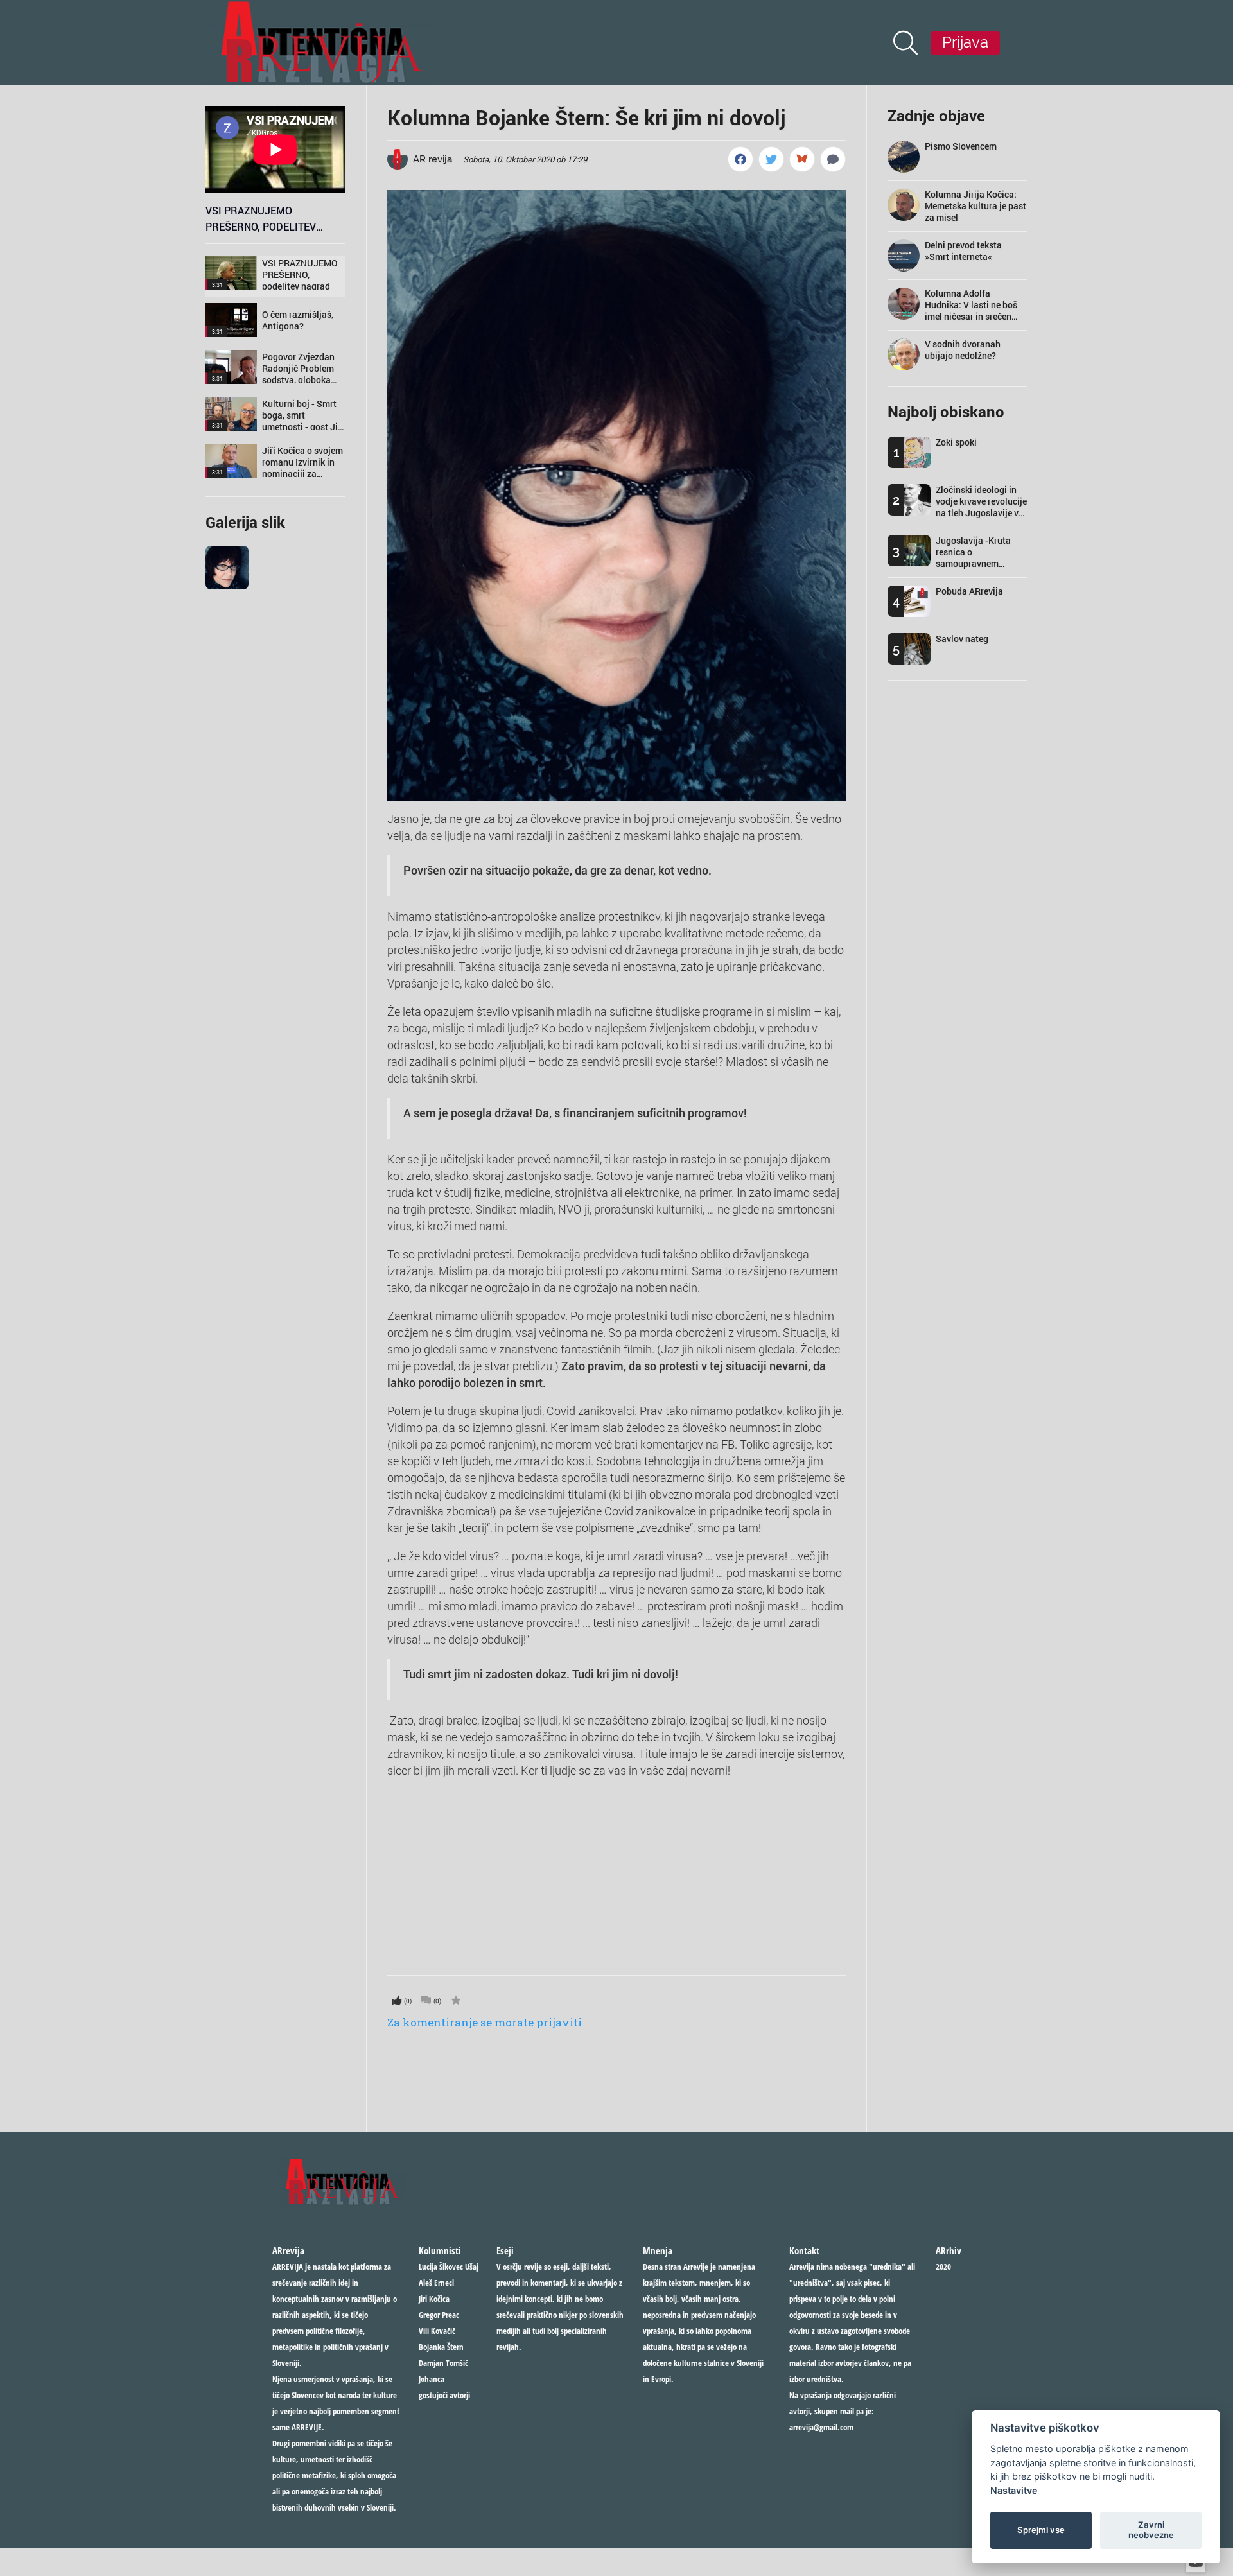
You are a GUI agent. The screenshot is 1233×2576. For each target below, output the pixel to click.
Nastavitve (1014, 2490)
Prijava (965, 42)
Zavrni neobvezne (1151, 2530)
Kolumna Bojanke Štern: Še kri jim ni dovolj (586, 117)
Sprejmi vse (1041, 2530)
